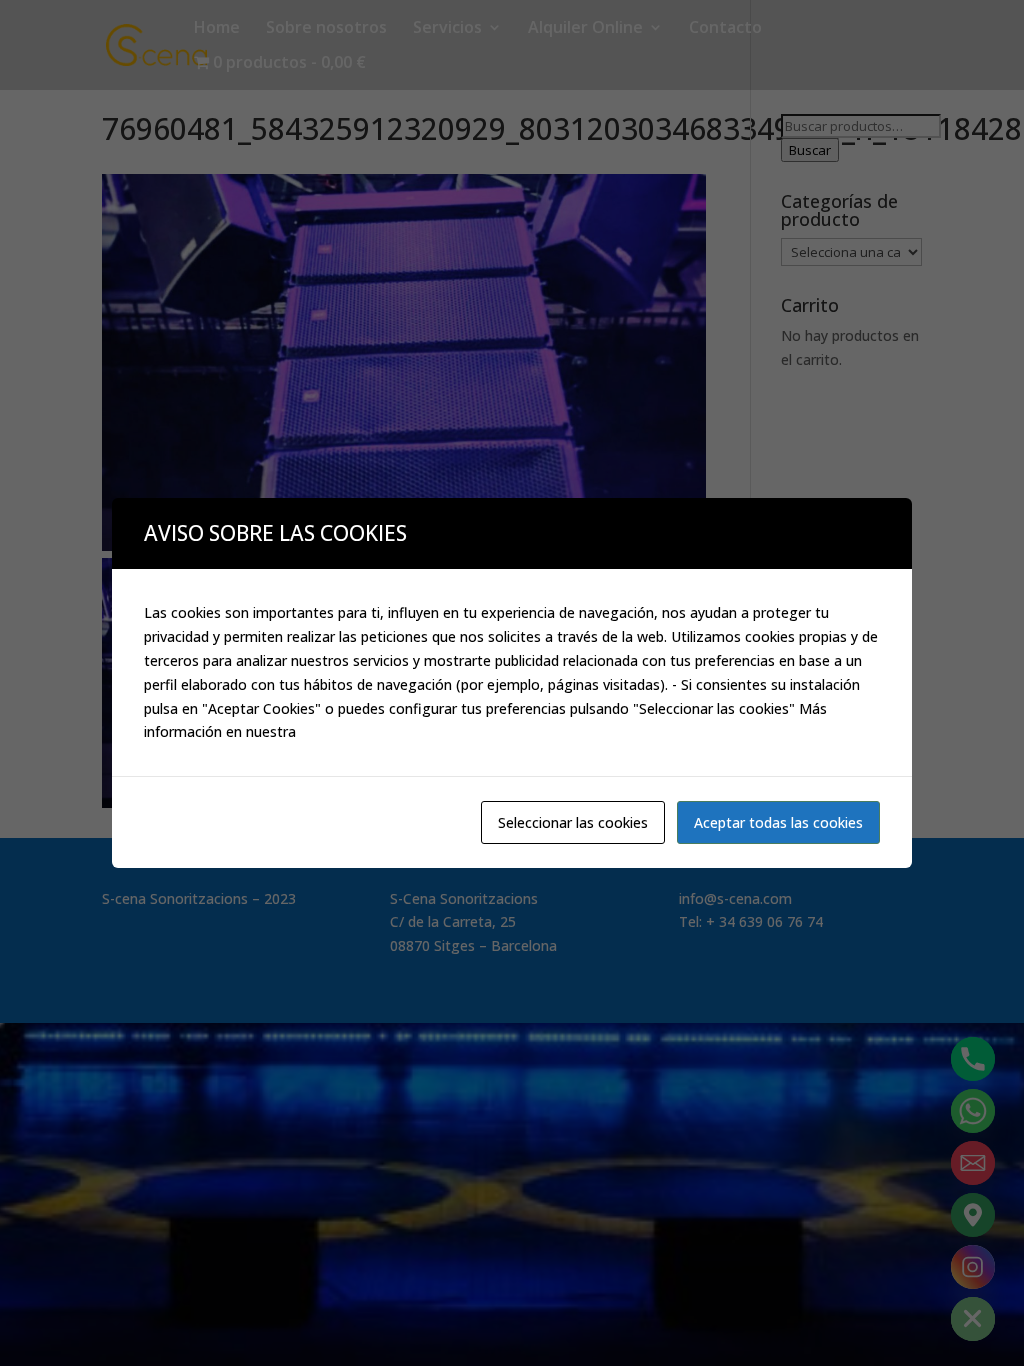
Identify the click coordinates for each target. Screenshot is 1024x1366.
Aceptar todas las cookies (778, 822)
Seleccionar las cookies (573, 822)
